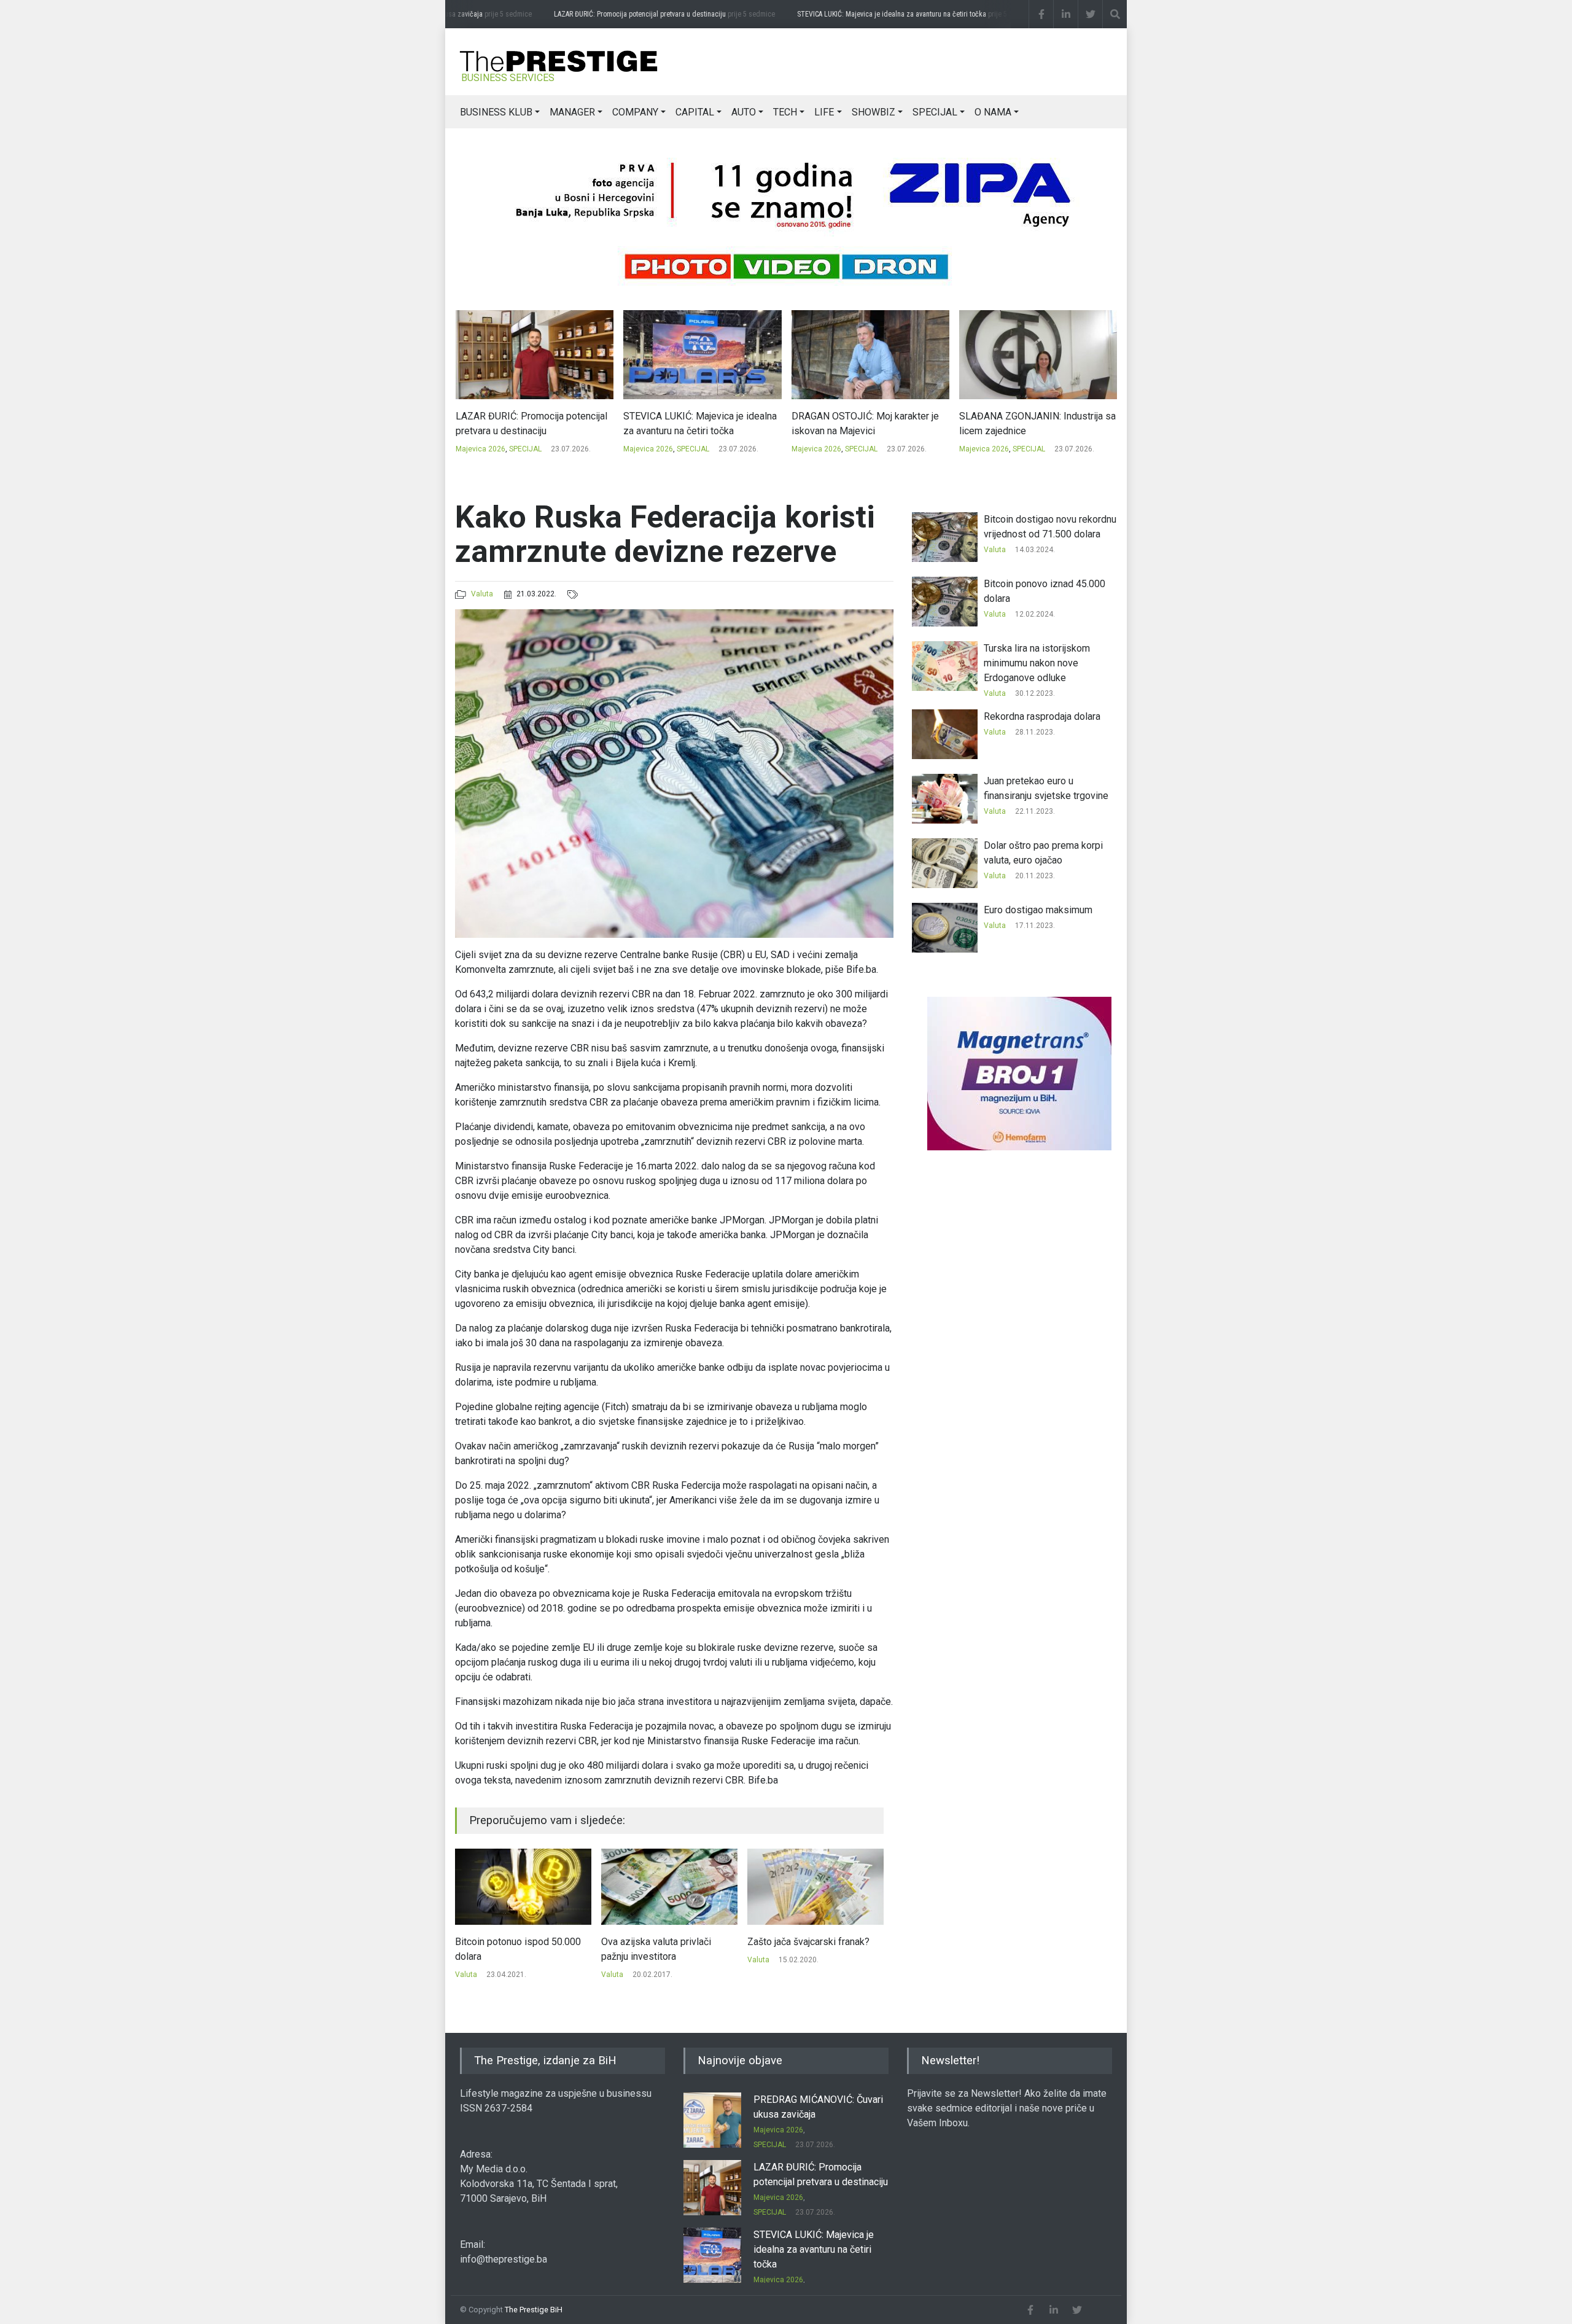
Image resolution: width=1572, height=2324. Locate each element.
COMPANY (635, 112)
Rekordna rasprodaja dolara (1042, 716)
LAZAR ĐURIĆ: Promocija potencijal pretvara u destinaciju (632, 14)
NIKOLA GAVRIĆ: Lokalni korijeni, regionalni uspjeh (1029, 423)
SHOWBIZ (874, 112)
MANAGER (572, 112)
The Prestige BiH (534, 2310)
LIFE (824, 112)
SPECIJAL (935, 112)
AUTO (744, 112)
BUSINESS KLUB (496, 112)
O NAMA (993, 112)
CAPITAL (695, 112)
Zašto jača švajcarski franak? (662, 1942)
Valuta (482, 594)
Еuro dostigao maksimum (1038, 910)
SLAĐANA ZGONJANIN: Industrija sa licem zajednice (869, 423)
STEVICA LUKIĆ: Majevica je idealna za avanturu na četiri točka (884, 14)
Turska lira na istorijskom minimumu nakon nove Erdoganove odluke (1037, 663)
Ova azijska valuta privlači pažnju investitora (510, 1949)
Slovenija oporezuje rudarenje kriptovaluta (810, 1949)
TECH (785, 112)
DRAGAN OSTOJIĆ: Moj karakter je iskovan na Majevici (697, 423)
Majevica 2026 (480, 449)
